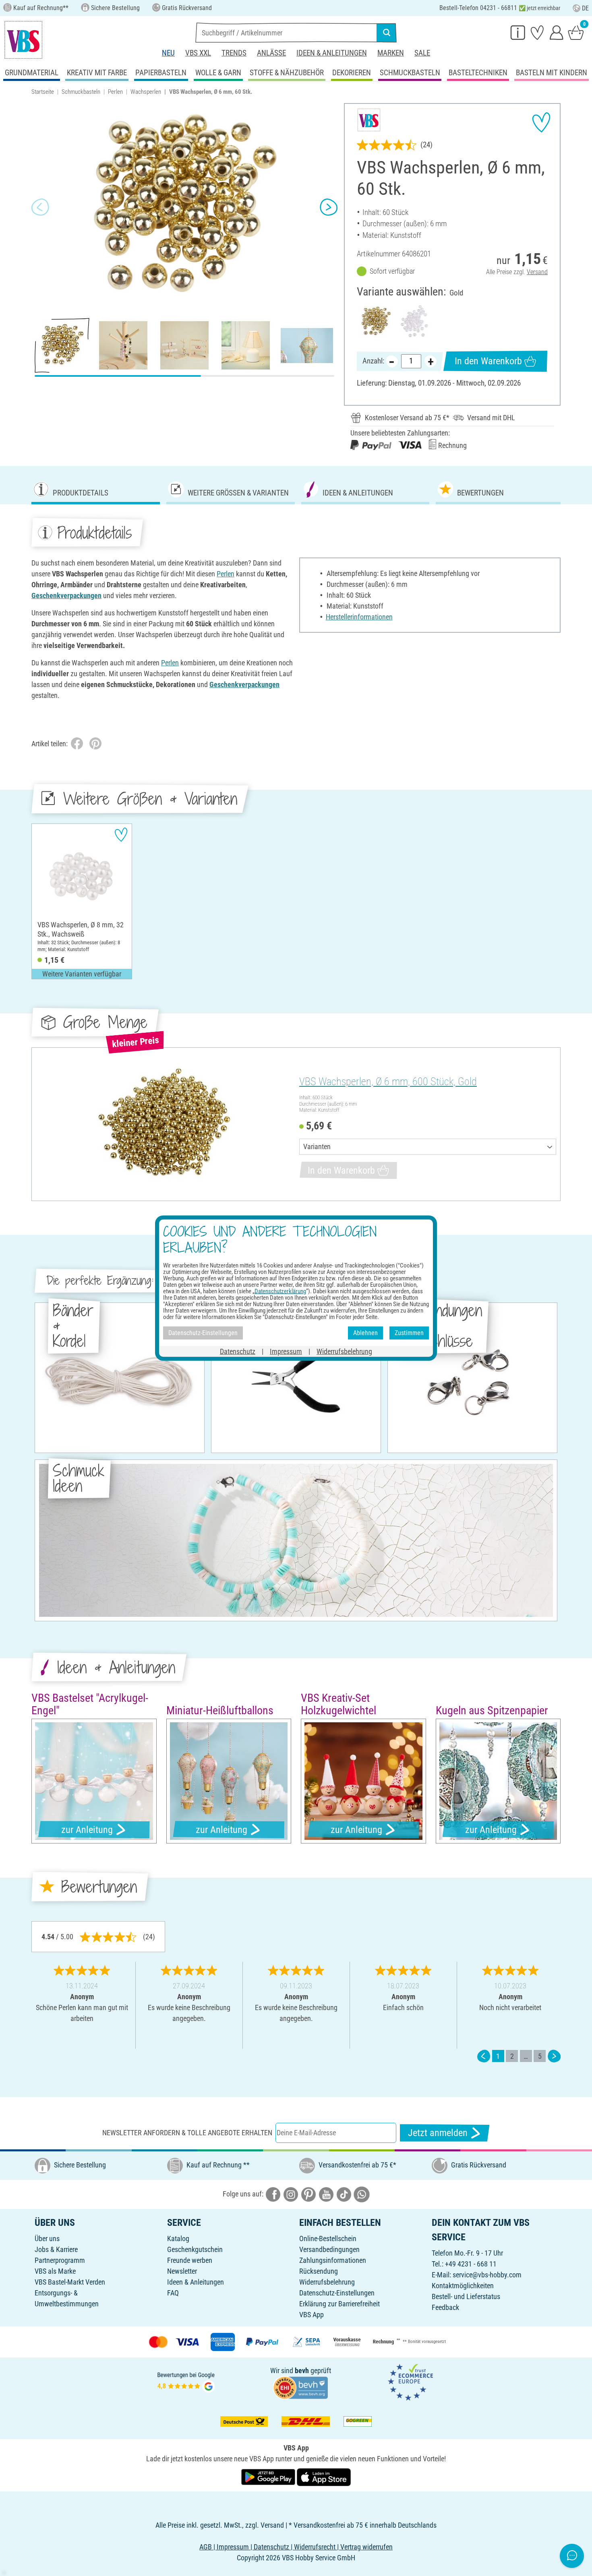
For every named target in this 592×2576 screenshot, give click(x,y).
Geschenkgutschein (195, 2249)
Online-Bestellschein (328, 2239)
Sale (422, 53)
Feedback (445, 2307)
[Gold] (376, 321)
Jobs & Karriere (56, 2249)
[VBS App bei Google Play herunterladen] (269, 2477)
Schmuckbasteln (81, 92)
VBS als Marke (55, 2271)
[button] (40, 207)
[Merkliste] (537, 32)
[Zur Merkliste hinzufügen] (541, 122)
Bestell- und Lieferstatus (466, 2296)
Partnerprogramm (60, 2260)
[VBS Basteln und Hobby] (23, 40)
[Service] (518, 32)
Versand (537, 272)
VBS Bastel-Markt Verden (70, 2282)
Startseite (43, 92)
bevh (302, 2371)
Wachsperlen (146, 92)
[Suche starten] (387, 33)
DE (585, 8)
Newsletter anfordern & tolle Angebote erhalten (187, 2133)
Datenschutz (238, 1351)
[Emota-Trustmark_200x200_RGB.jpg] (410, 2381)
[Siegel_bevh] (300, 2387)
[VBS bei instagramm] (291, 2194)
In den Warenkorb (488, 361)
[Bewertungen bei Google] (186, 2381)
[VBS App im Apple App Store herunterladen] (324, 2477)
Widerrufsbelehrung (327, 2282)
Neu (168, 53)
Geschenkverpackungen (66, 595)
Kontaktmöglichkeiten (463, 2286)
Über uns (47, 2239)
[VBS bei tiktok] (344, 2194)
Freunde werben (190, 2260)
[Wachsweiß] (414, 321)
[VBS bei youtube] (326, 2194)
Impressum (286, 1351)
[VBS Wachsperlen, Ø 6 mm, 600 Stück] (164, 1124)
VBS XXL (198, 53)
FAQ (173, 2293)
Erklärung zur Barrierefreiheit (339, 2304)
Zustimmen (409, 1333)
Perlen (115, 92)
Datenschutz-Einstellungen (337, 2293)
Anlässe (271, 53)
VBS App (312, 2315)
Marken (391, 53)
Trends (234, 53)
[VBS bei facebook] (273, 2194)
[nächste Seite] (554, 2056)
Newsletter (182, 2271)
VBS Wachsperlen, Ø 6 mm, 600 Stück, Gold (388, 1082)
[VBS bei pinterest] (308, 2194)
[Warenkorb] (576, 32)
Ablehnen (365, 1333)
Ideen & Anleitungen (332, 53)
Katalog (178, 2239)
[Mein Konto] (557, 32)
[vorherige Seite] (484, 2056)
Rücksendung (319, 2271)
